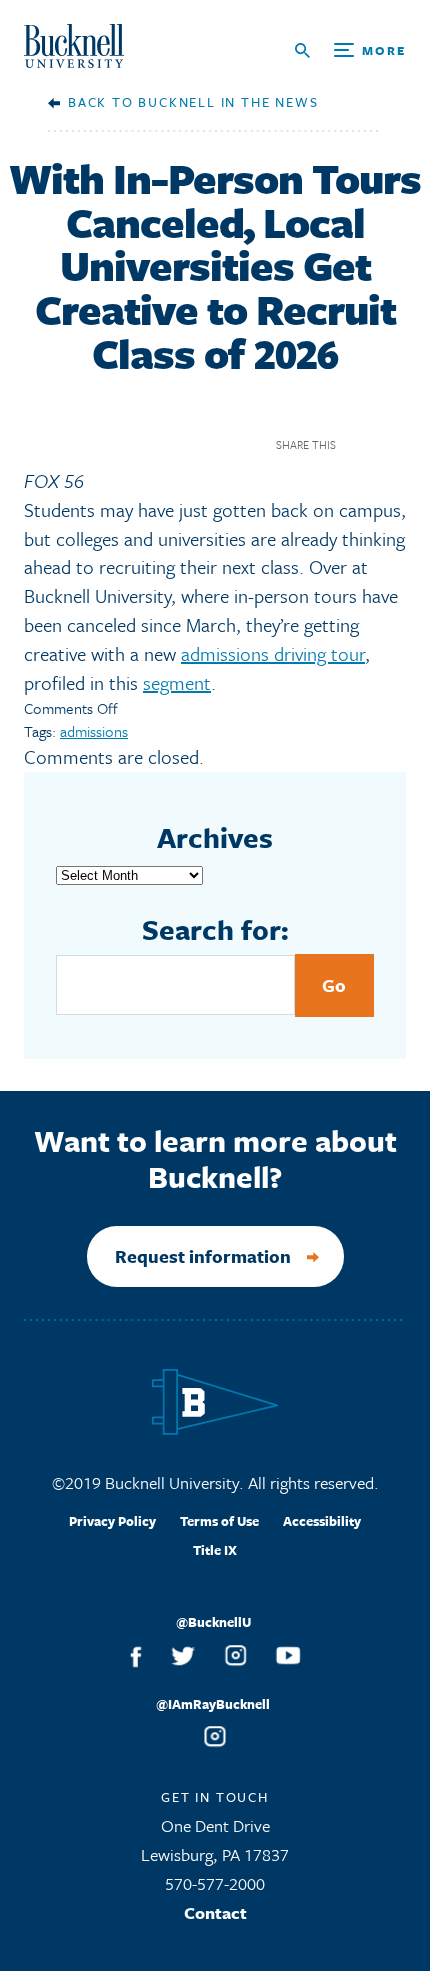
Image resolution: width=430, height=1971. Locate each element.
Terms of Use (219, 1521)
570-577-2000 (215, 1883)
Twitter (393, 444)
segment (177, 682)
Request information (203, 1256)
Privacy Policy (112, 1521)
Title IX (215, 1550)
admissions (94, 731)
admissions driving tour (273, 653)
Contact (215, 1912)
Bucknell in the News (228, 102)
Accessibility (322, 1521)
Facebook (358, 444)
